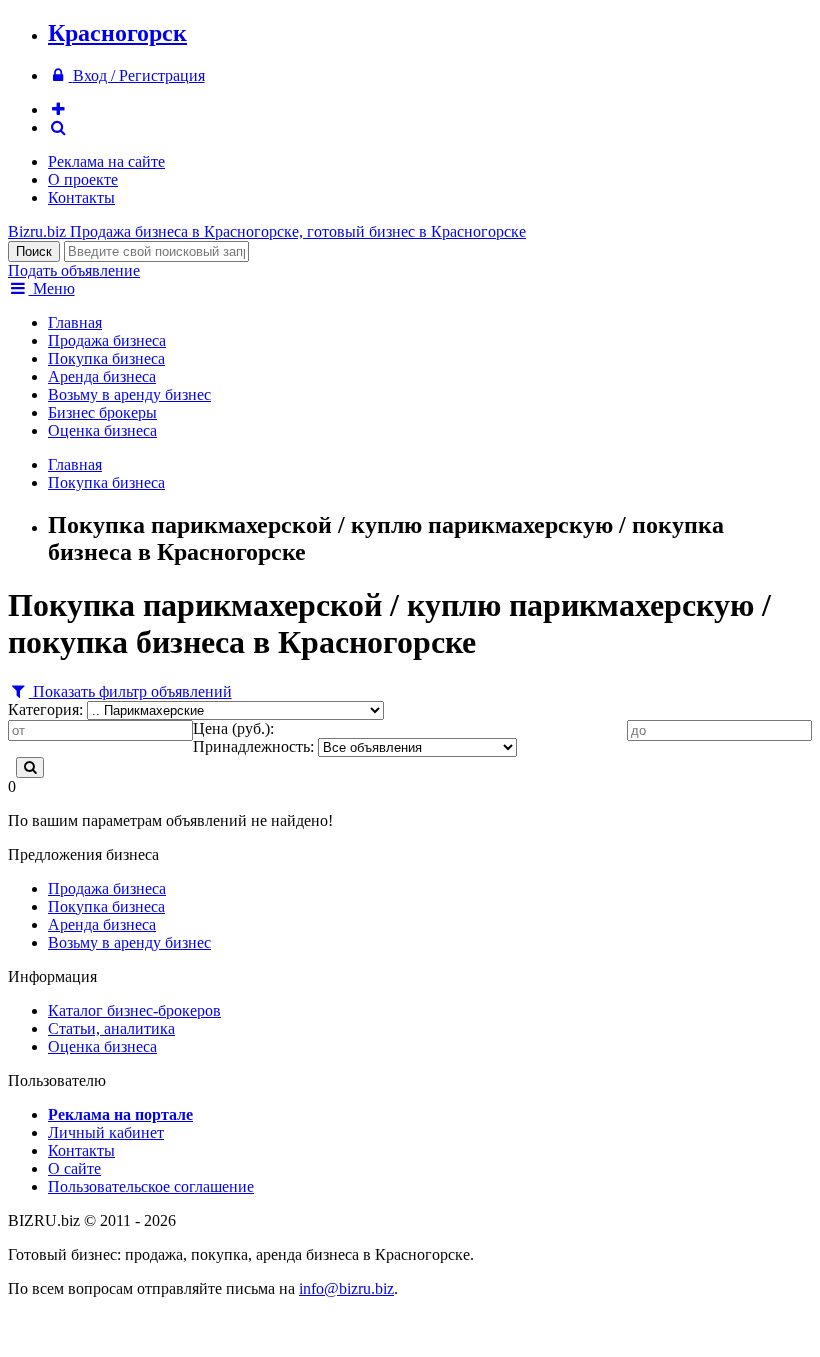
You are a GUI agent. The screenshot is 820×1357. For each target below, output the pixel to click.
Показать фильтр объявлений (130, 691)
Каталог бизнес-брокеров (134, 1010)
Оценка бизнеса (102, 430)
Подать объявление (74, 270)
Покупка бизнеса (106, 358)
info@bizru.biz (346, 1288)
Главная (75, 322)
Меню (52, 288)
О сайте (74, 1168)
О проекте (83, 179)
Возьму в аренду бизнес (129, 394)
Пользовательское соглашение (151, 1186)
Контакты (81, 197)
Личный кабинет (106, 1132)
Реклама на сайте (106, 161)
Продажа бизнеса (107, 340)
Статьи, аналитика (111, 1028)
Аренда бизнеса (102, 376)
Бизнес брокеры (102, 412)
